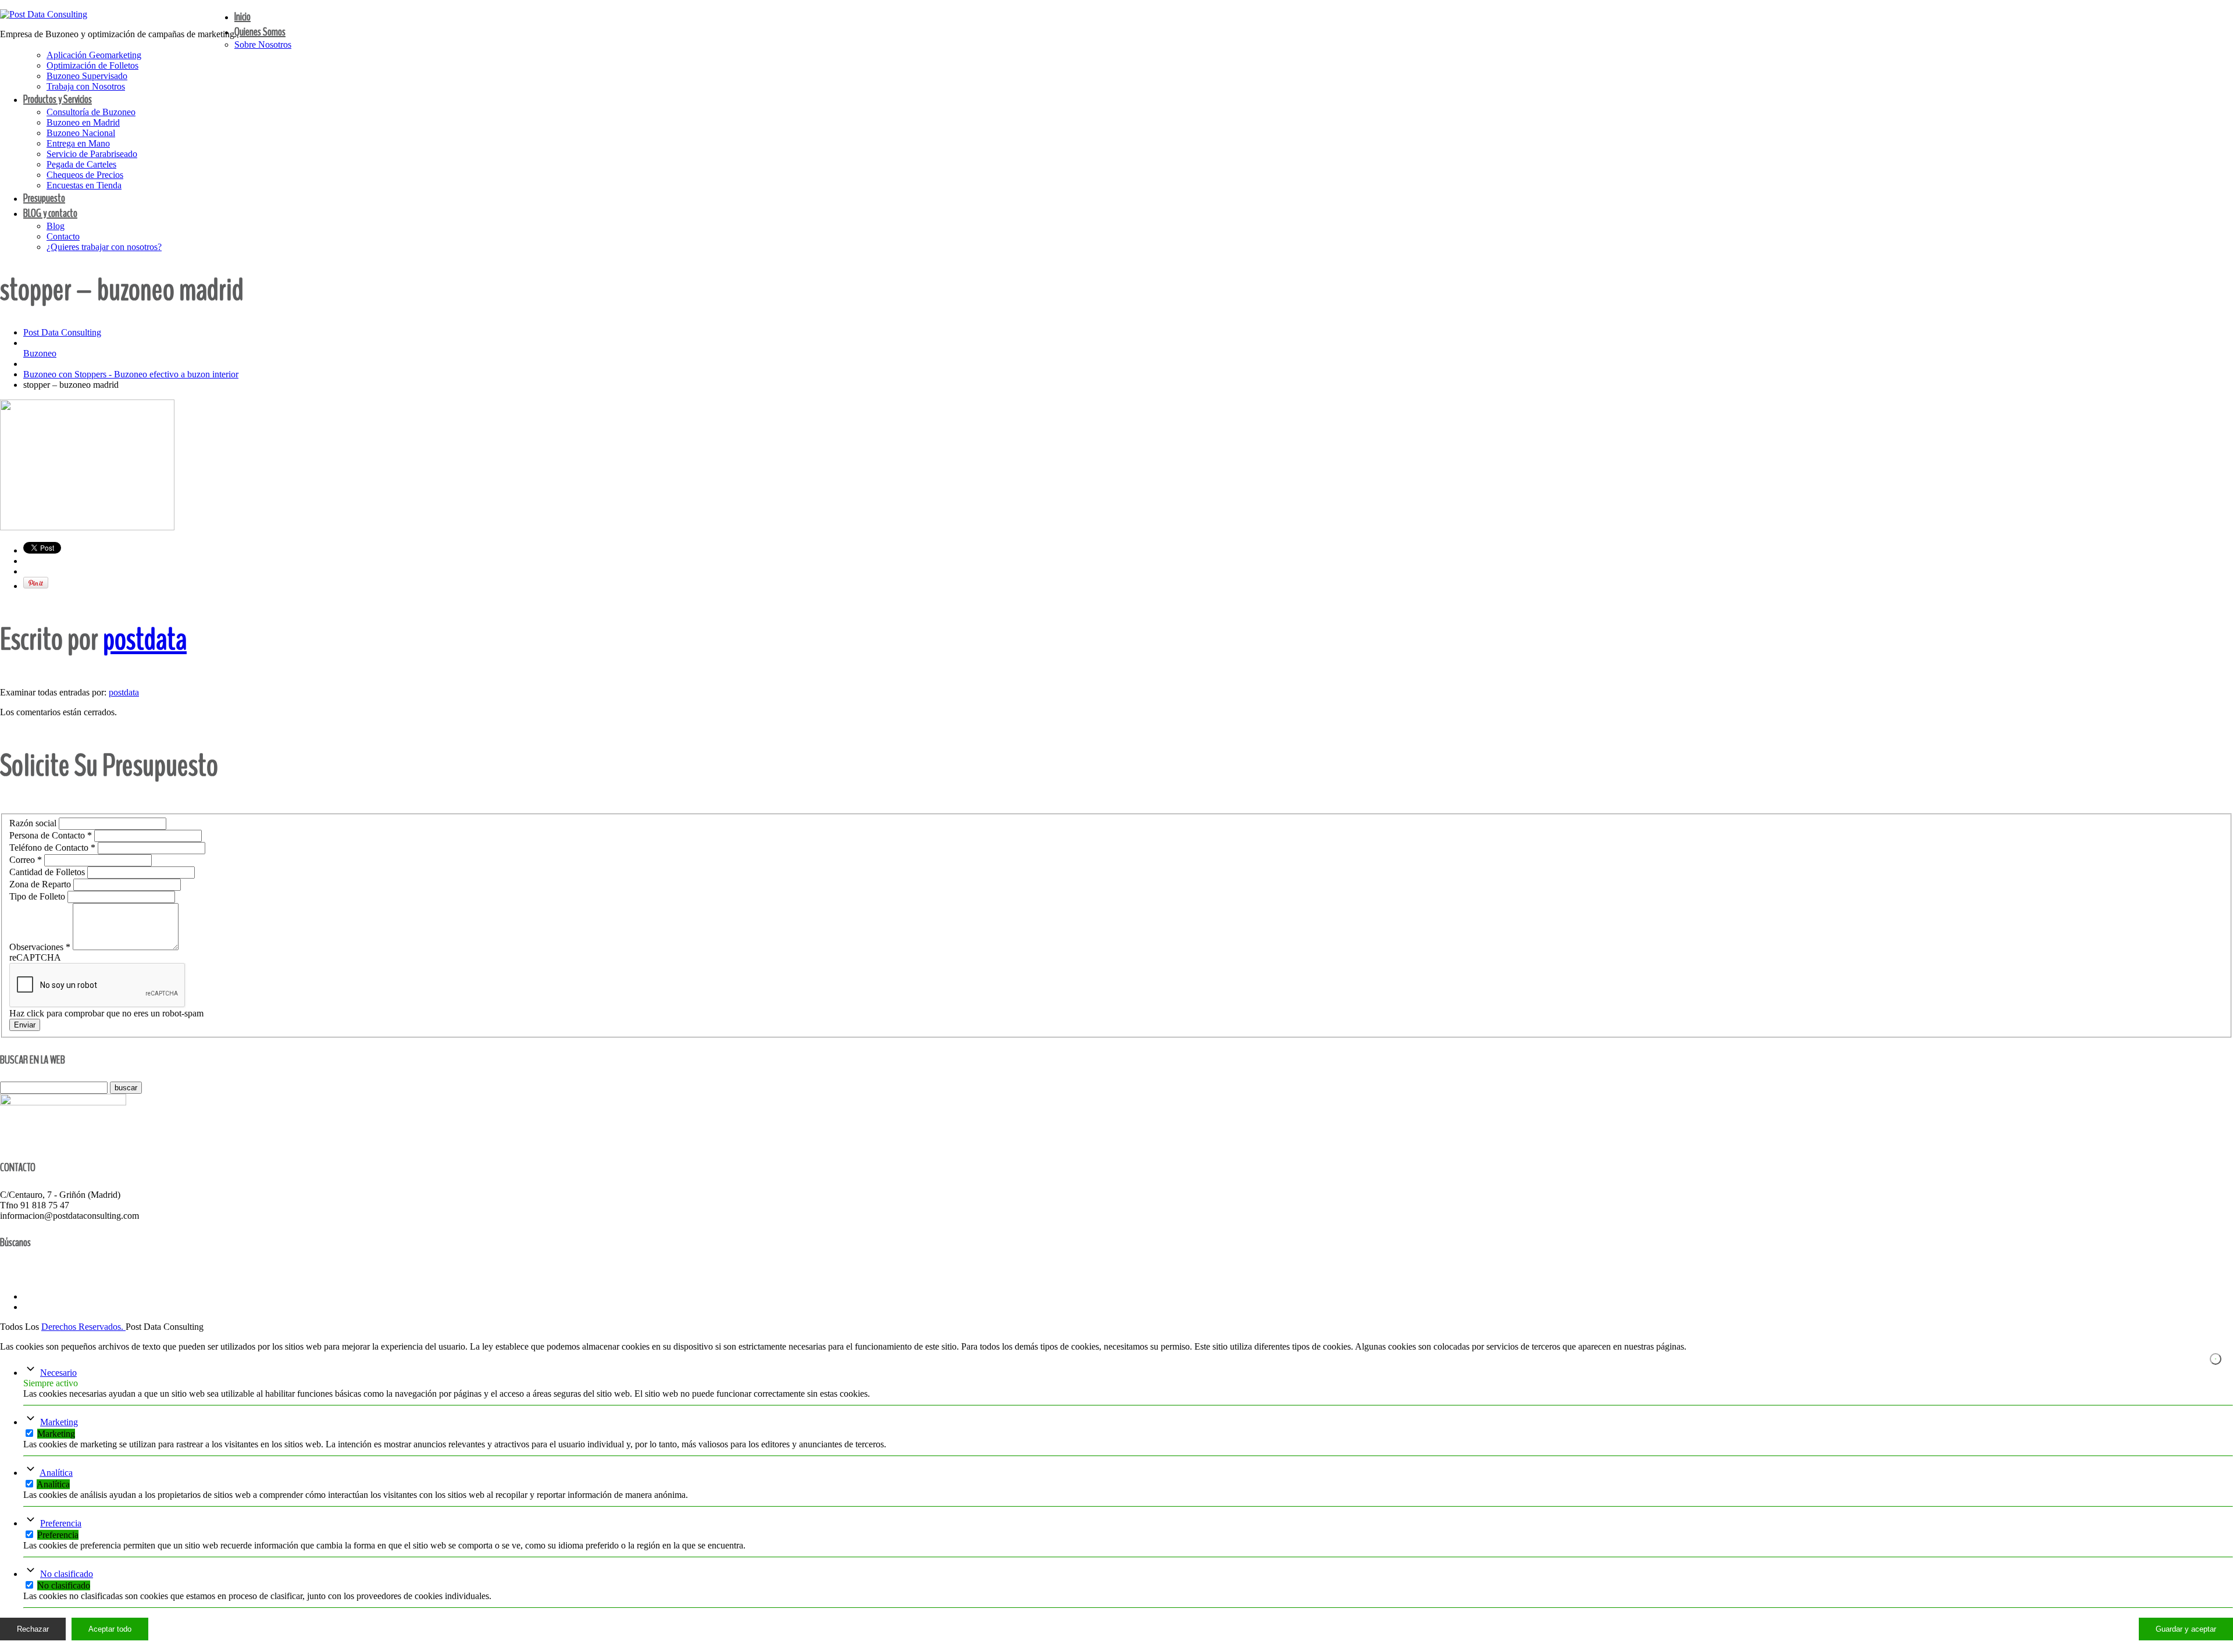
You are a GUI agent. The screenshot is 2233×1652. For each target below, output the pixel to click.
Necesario (58, 1373)
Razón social (34, 823)
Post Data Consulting (62, 332)
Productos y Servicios (58, 99)
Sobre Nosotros (263, 44)
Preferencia (61, 1523)
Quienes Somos (260, 32)
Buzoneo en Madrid (83, 122)
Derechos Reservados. (83, 1327)
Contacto (63, 236)
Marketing (59, 1422)
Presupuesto (44, 198)
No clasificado (67, 1574)
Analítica (56, 1473)
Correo (26, 860)
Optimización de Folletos (92, 65)
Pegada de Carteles (81, 164)
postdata (145, 639)
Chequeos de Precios (85, 175)
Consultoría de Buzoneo (91, 112)
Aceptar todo (110, 1629)
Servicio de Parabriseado (92, 154)
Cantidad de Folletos (48, 872)
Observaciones (40, 947)
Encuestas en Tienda (84, 185)
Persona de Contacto (51, 835)
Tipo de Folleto (38, 896)
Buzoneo (40, 353)
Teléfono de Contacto (52, 848)
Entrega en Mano (78, 143)
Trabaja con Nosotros (86, 86)
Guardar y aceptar (2186, 1629)
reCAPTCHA (35, 957)
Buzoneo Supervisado (87, 76)
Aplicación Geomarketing (94, 55)
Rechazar (33, 1629)
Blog (56, 226)
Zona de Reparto (41, 884)
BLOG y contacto (50, 213)
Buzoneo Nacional (81, 133)
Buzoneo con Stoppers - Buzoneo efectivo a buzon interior (131, 374)
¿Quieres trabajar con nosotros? (104, 247)
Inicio (242, 17)
